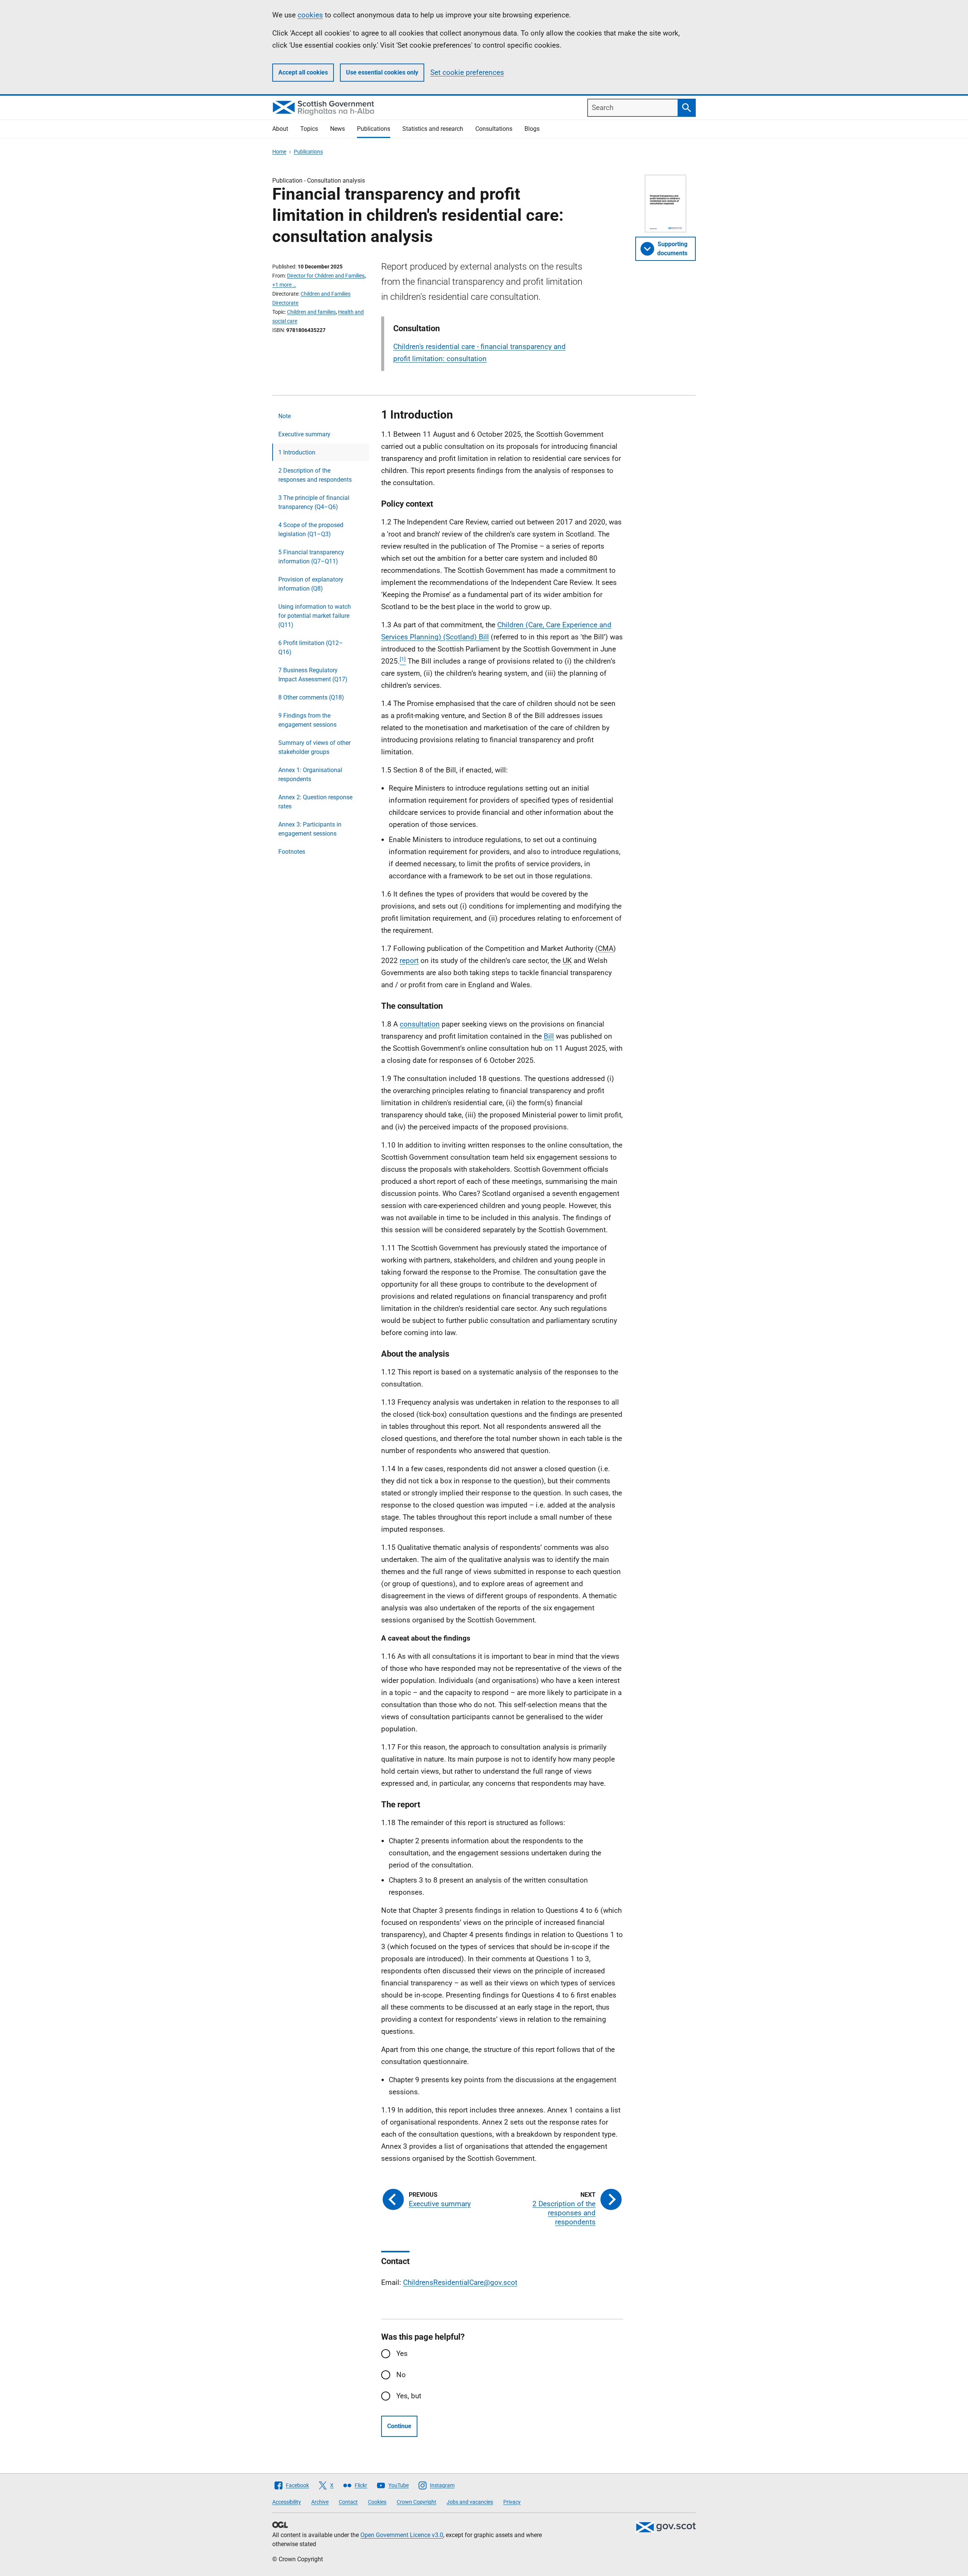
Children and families (311, 312)
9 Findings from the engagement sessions (307, 720)
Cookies (377, 2502)
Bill (549, 1036)
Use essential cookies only (382, 72)
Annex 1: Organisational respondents (310, 775)
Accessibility (287, 2502)
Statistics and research (433, 129)
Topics (309, 129)
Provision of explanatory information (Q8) (311, 584)
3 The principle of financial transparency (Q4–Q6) (314, 502)
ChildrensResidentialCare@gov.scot (460, 2282)
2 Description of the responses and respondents (315, 475)
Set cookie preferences (467, 72)
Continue (399, 2426)
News (337, 129)
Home (279, 152)
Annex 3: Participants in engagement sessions (310, 829)
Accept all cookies (303, 72)
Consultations (494, 129)
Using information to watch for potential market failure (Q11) (315, 616)
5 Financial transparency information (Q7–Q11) (311, 557)
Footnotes (292, 852)
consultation (420, 1024)
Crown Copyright (417, 2502)
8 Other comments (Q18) (311, 697)
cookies (310, 15)
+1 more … (284, 285)
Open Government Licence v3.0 (402, 2535)
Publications (374, 129)
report (409, 961)
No (401, 2375)
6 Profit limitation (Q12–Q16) (311, 647)
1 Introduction (297, 452)
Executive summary (304, 434)
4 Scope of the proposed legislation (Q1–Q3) (311, 530)
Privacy (512, 2502)
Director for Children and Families (326, 276)
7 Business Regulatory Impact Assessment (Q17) (313, 675)
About (280, 129)
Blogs (532, 129)
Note (285, 416)
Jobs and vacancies (470, 2502)
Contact (348, 2502)
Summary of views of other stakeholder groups (314, 747)
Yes (402, 2353)
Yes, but (409, 2396)
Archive (320, 2502)
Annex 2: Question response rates (315, 802)
